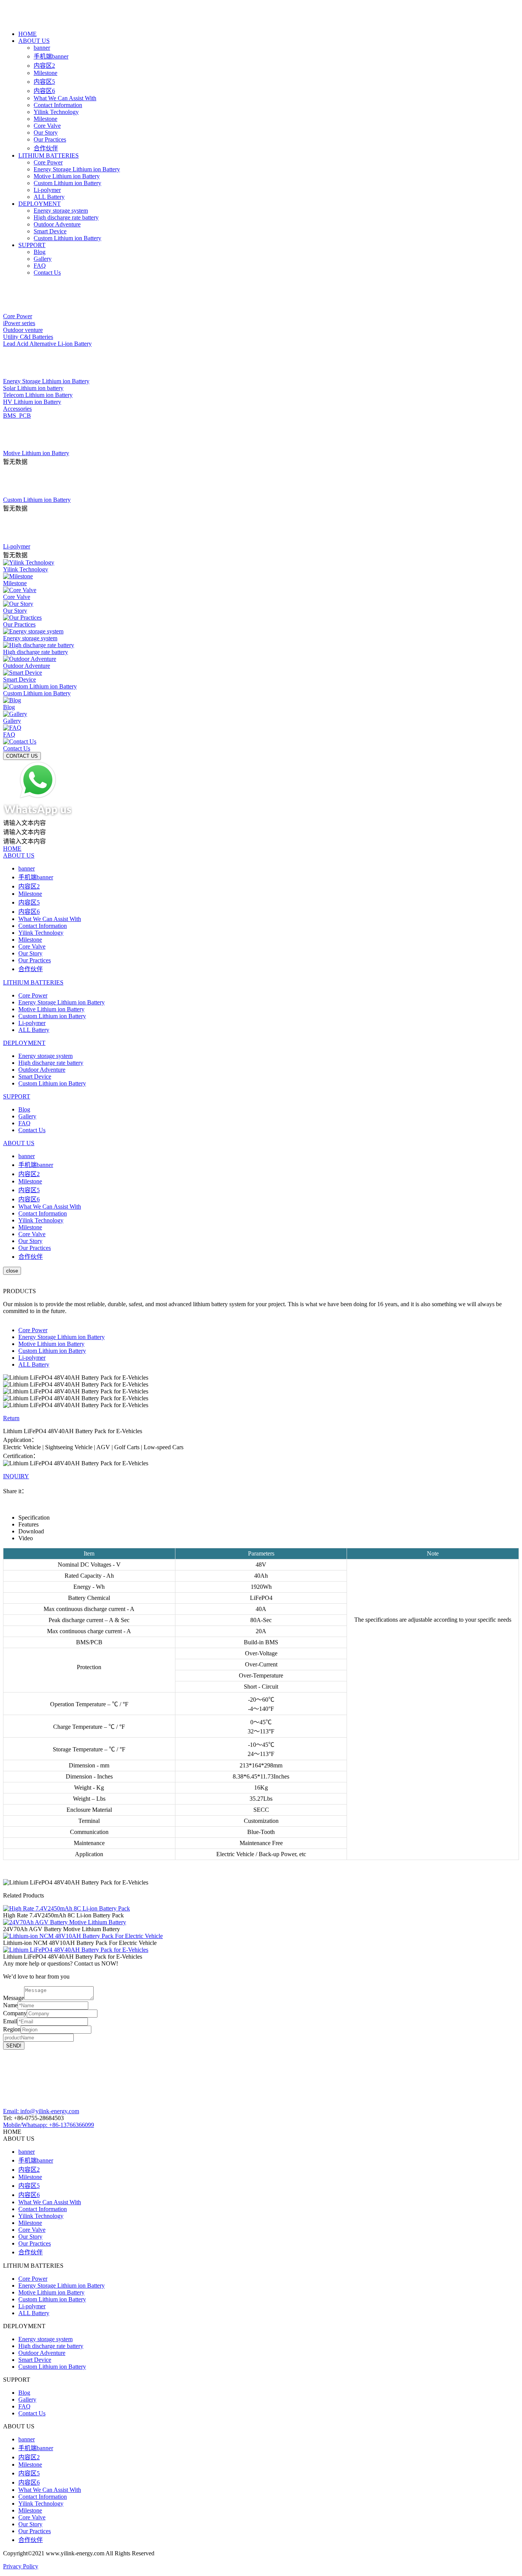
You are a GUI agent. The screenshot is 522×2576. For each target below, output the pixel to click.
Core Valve (47, 126)
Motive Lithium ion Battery (67, 176)
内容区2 (44, 66)
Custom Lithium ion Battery (67, 183)
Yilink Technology (56, 112)
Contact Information (58, 105)
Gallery (43, 259)
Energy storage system (61, 211)
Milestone (45, 73)
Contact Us (47, 273)
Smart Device (50, 231)
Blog (40, 252)
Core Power (48, 162)
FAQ (40, 266)
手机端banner (51, 56)
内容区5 (44, 82)
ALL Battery (49, 197)
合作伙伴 (46, 148)
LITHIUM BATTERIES (49, 155)
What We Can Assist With (65, 98)
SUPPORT (32, 245)
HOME (28, 34)
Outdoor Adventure (57, 224)
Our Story (46, 133)
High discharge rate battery (66, 217)
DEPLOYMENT (40, 204)
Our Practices (50, 139)
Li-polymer (47, 190)
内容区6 (44, 91)
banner (42, 48)
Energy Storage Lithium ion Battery (77, 169)
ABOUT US (34, 41)
